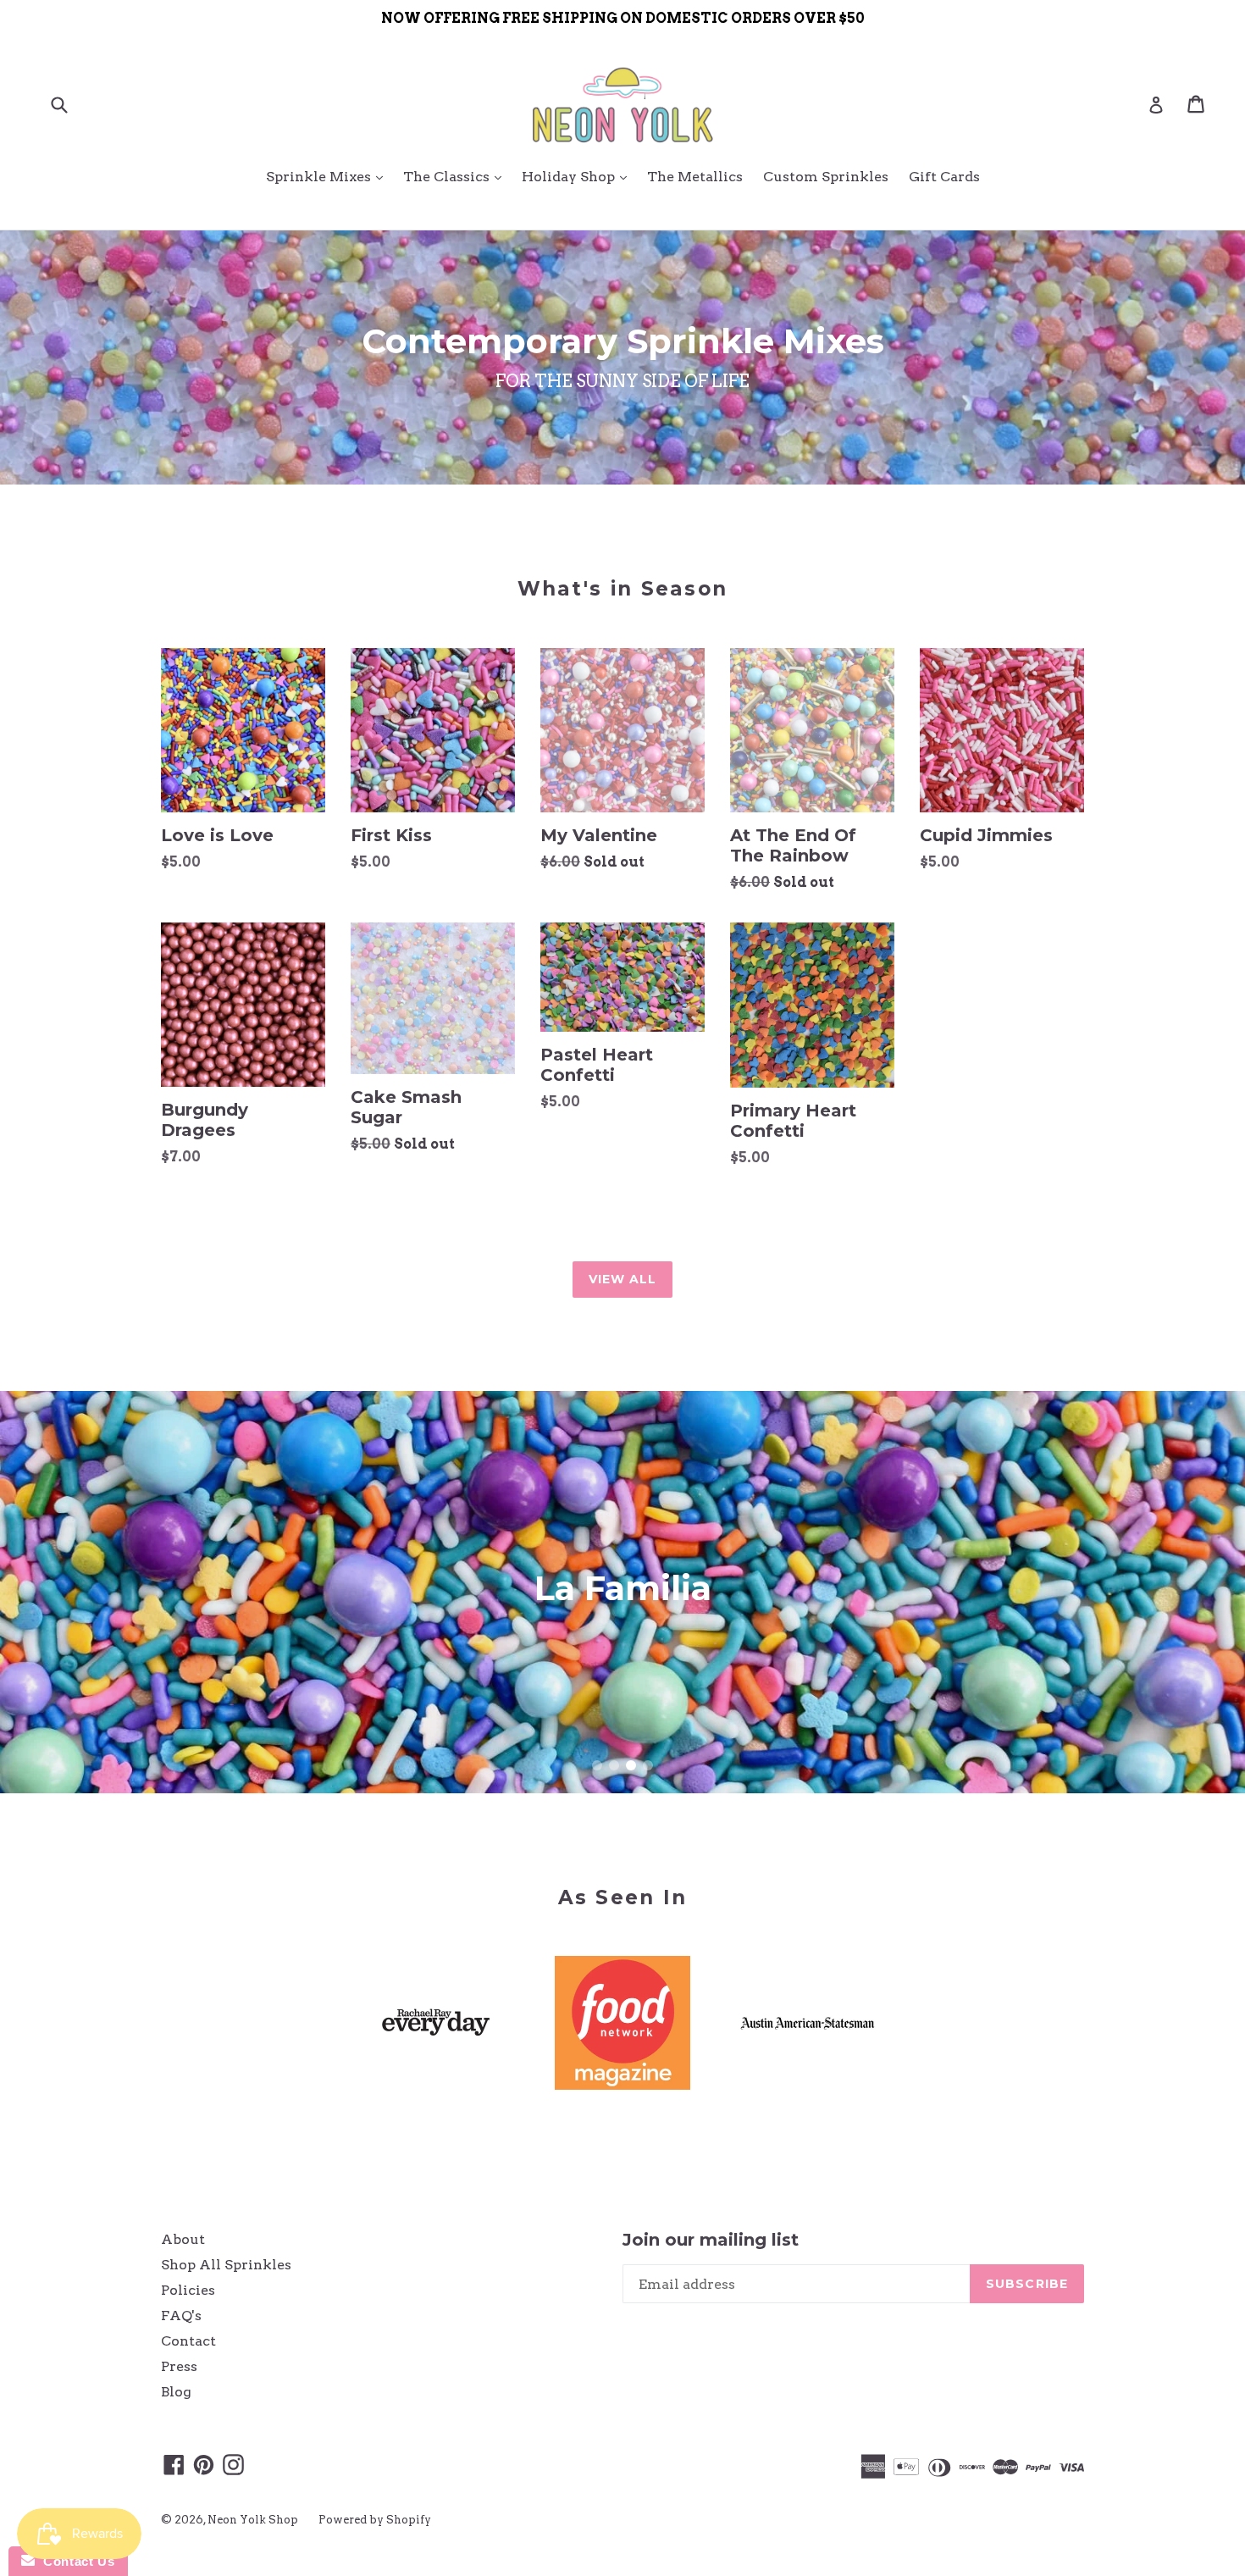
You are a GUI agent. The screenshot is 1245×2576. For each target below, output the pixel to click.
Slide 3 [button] (631, 1765)
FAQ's (181, 2316)
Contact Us (75, 2561)
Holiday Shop (578, 176)
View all (623, 1279)
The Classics (456, 176)
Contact (188, 2341)
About (183, 2239)
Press (179, 2366)
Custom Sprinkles (826, 177)
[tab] (597, 1765)
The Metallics (695, 177)
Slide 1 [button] (597, 1765)
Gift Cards (944, 177)
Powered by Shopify (375, 2520)
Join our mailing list (711, 2240)
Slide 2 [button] (614, 1765)
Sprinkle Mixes (329, 176)
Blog (176, 2392)
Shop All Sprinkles (226, 2265)
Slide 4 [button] (648, 1765)
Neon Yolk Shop (253, 2520)
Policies (188, 2290)
